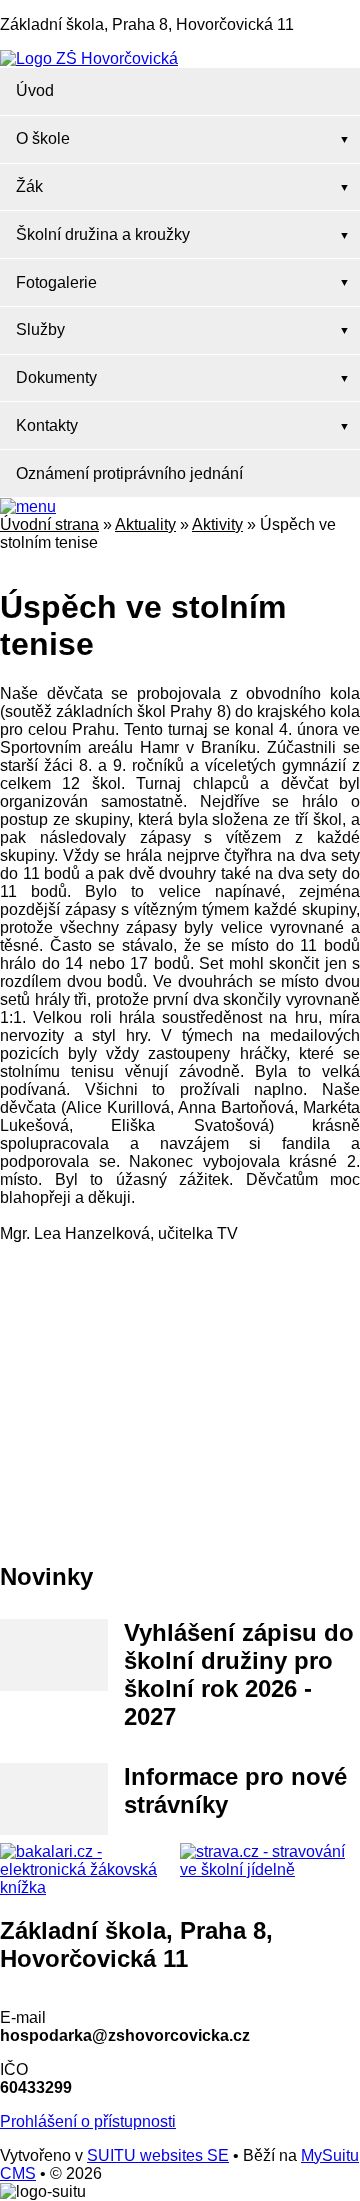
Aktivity (217, 524)
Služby (40, 329)
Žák (29, 186)
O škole (43, 138)
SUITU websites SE (158, 2155)
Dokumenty (56, 377)
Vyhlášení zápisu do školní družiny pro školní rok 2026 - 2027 (239, 1674)
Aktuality (145, 524)
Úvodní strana (49, 524)
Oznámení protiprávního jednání (129, 473)
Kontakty (47, 425)
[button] (28, 506)
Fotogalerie (56, 282)
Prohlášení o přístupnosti (88, 2121)
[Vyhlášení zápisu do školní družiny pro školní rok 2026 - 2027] (54, 1655)
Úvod (35, 90)
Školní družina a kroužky (103, 234)
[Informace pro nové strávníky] (54, 1799)
